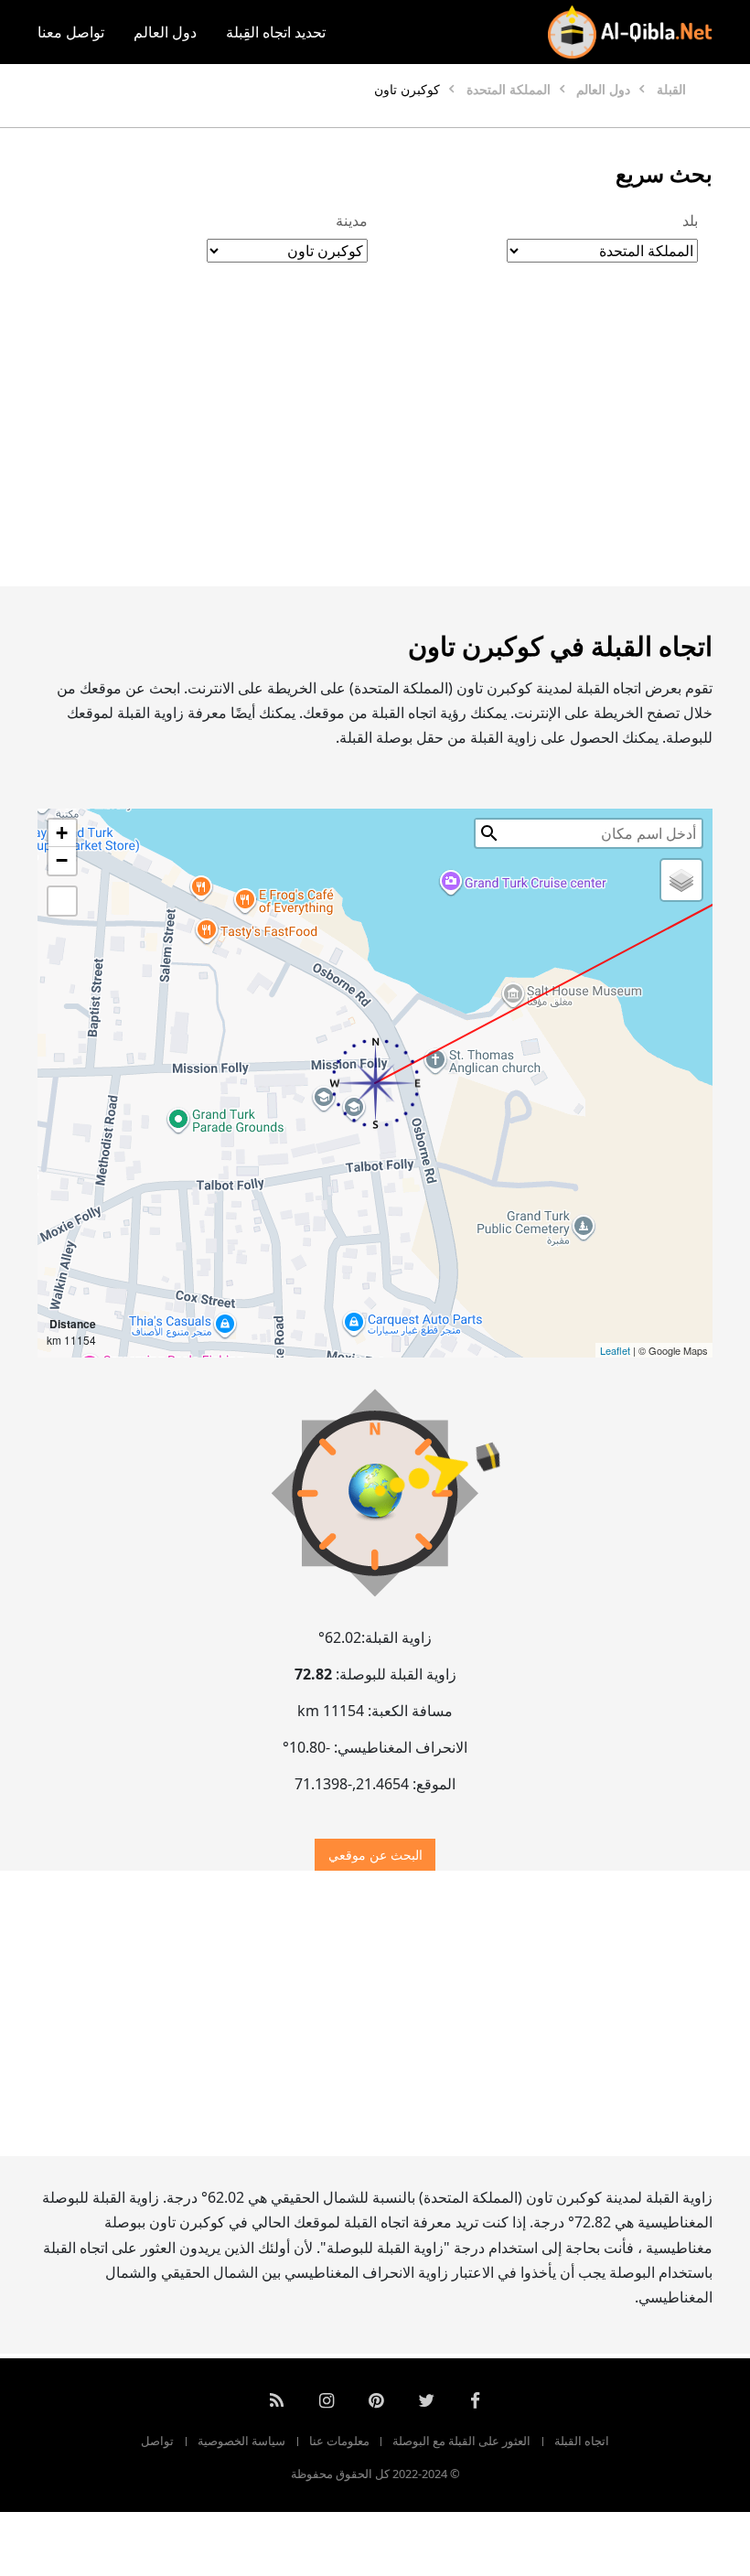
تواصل (157, 2441)
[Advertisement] (375, 444)
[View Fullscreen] (62, 901)
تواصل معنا (71, 32)
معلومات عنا (339, 2441)
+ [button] (62, 833)
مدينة (352, 220)
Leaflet (615, 1350)
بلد (690, 220)
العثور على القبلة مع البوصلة (461, 2441)
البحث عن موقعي (375, 1855)
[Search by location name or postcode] (489, 833)
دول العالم (165, 32)
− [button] (62, 860)
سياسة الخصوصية (241, 2441)
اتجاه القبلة (582, 2441)
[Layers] (681, 880)
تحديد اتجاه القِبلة (276, 32)
